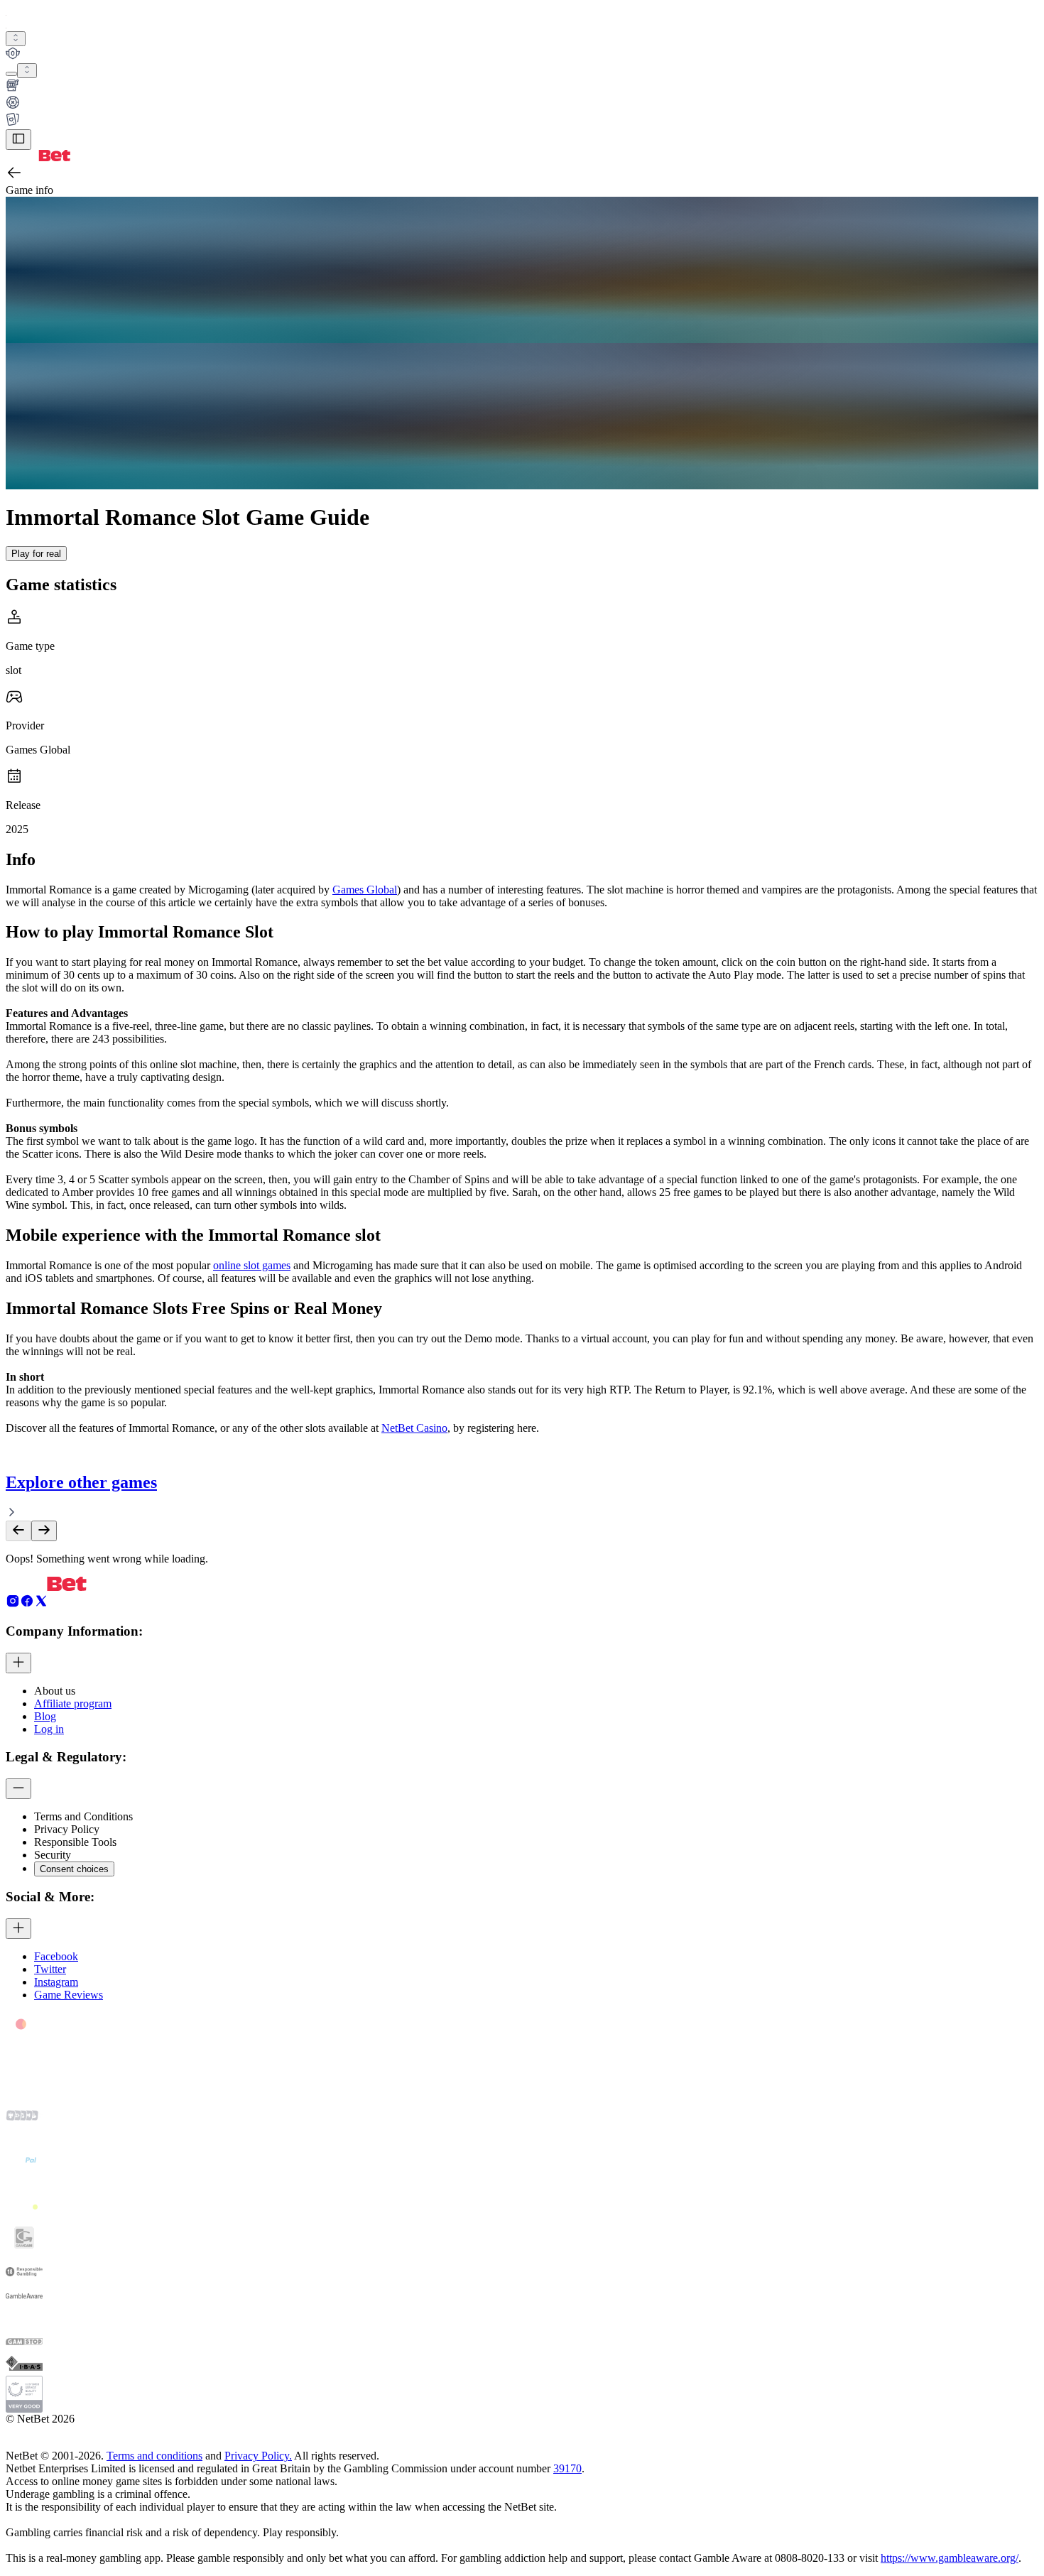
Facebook (56, 1956)
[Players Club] (522, 55)
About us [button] (55, 1691)
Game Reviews (69, 1995)
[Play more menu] (11, 74)
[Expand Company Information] (18, 1663)
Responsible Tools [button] (75, 1842)
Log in (49, 1729)
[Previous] (18, 1531)
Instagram (56, 1982)
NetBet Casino (414, 1428)
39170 (567, 2468)
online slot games (252, 1265)
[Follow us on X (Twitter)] (41, 1604)
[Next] (44, 1531)
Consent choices (74, 1869)
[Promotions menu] (16, 39)
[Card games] (522, 121)
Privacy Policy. (258, 2456)
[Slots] (522, 87)
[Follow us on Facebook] (27, 1604)
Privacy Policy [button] (67, 1829)
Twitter (50, 1969)
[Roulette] (522, 104)
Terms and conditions (154, 2456)
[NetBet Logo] (38, 157)
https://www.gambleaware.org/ (950, 2558)
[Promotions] (16, 39)
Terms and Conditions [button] (83, 1816)
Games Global (365, 890)
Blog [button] (45, 1716)
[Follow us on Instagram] (13, 1604)
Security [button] (53, 1855)
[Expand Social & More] (18, 1929)
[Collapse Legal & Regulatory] (18, 1789)
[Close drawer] (18, 140)
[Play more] (27, 71)
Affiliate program (73, 1703)
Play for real (36, 554)
